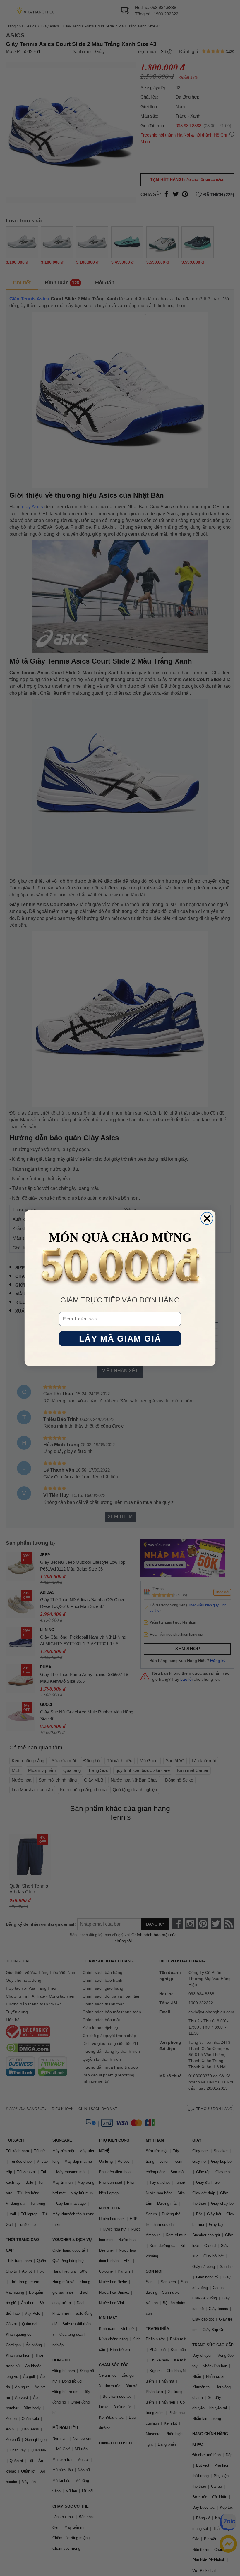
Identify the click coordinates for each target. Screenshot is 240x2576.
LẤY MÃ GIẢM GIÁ (120, 1339)
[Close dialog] (207, 1218)
